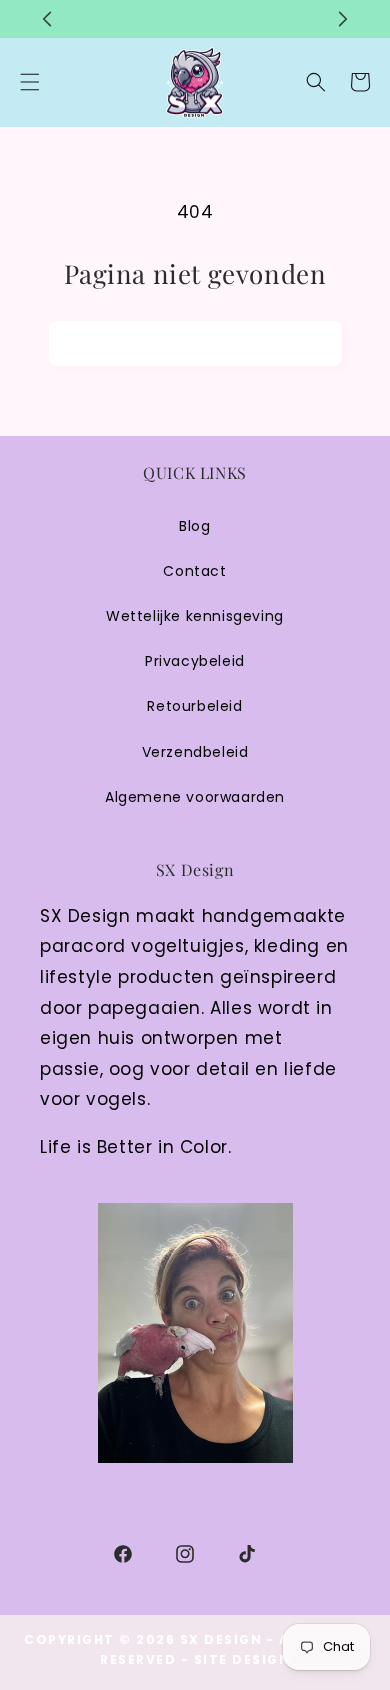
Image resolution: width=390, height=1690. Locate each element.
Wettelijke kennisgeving (195, 616)
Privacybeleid (195, 661)
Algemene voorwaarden (195, 797)
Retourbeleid (194, 706)
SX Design (221, 1639)
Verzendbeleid (195, 752)
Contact (194, 571)
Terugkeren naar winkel (195, 342)
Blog (194, 526)
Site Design (242, 1659)
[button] (316, 82)
